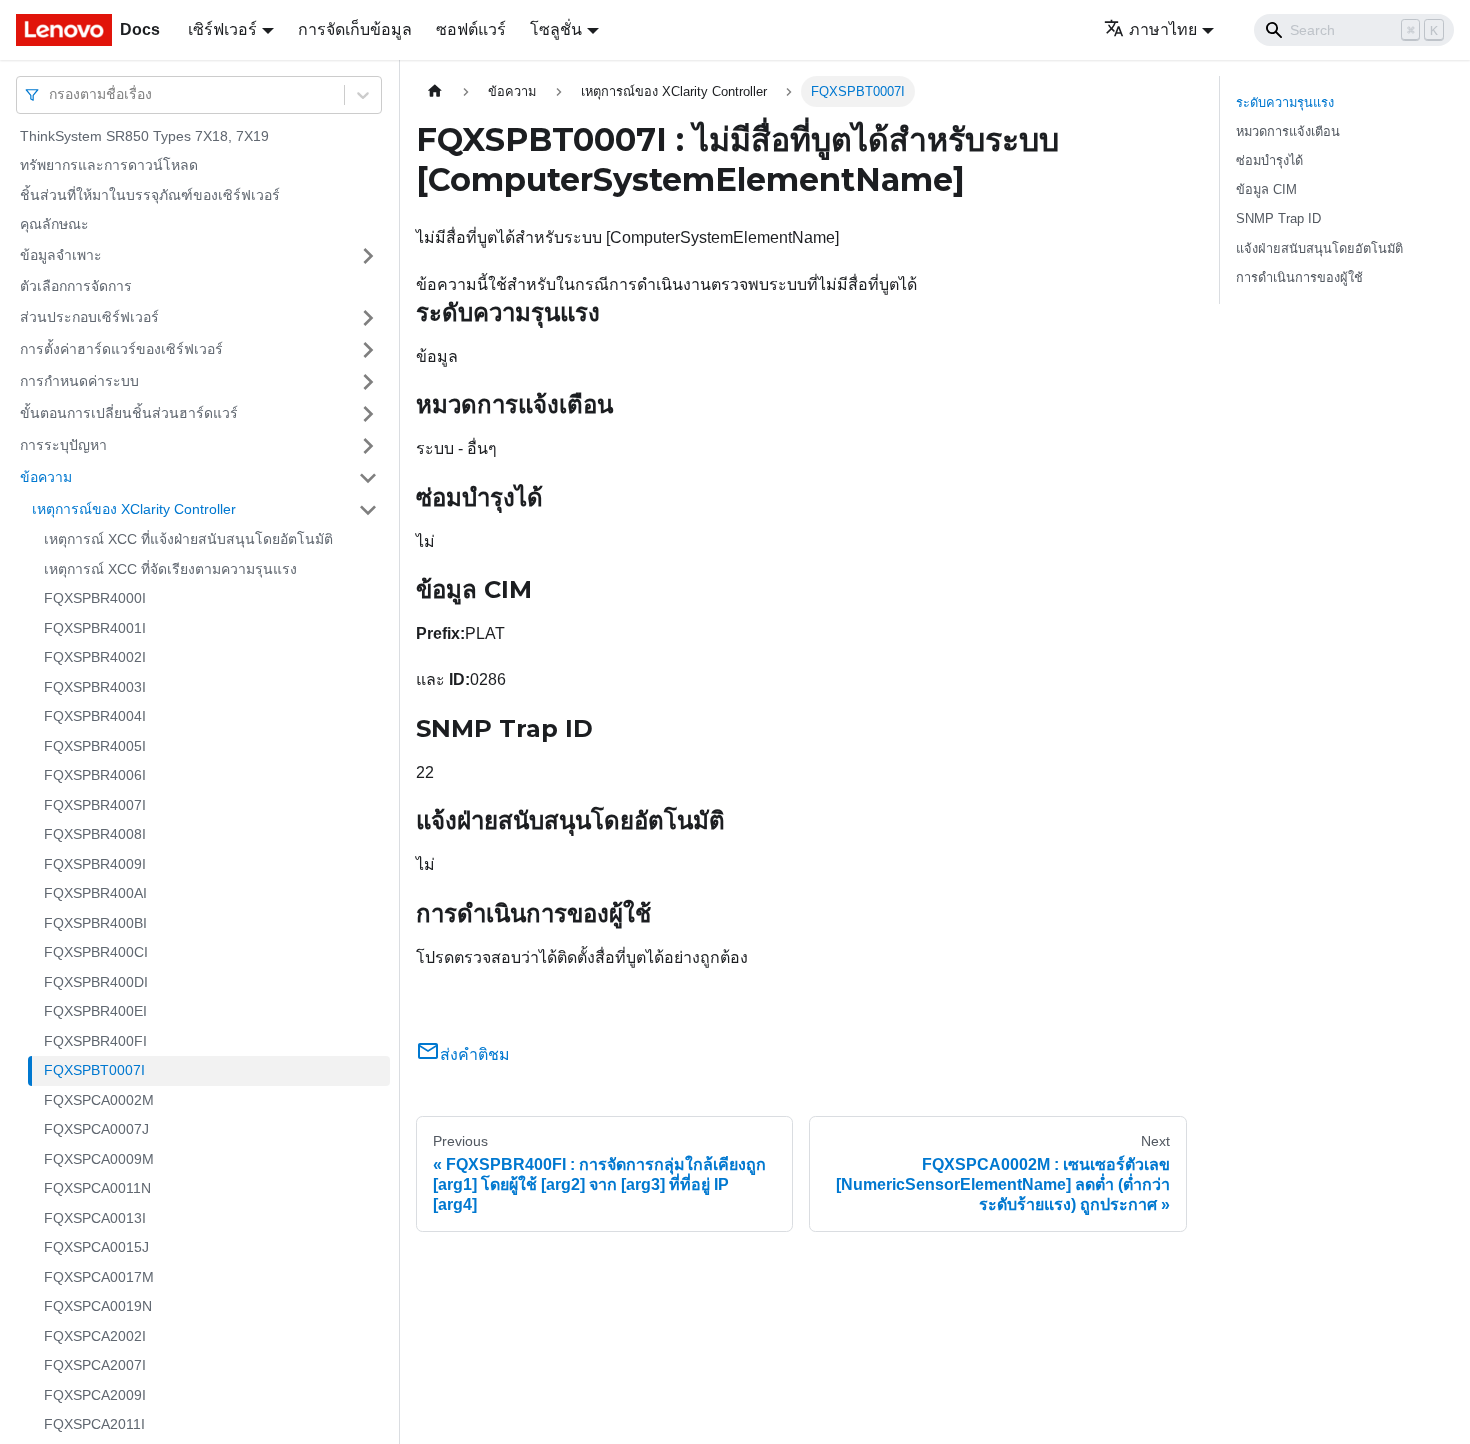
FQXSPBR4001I (95, 628)
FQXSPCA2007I (95, 1366)
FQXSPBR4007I (95, 805)
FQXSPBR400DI (96, 982)
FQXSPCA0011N (97, 1189)
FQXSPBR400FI (95, 1041)
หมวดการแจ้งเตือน (1288, 131)
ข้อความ (46, 477)
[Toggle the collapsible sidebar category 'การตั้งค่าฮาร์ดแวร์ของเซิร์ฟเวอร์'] (368, 350)
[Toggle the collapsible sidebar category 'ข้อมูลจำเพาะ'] (368, 256)
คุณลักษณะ (54, 225)
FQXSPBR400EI (95, 1012)
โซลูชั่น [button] (556, 29)
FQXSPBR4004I (95, 717)
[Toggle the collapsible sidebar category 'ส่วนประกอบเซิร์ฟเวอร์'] (368, 318)
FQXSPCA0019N (98, 1307)
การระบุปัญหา (63, 445)
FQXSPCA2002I (95, 1336)
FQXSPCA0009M (99, 1159)
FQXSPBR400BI (95, 923)
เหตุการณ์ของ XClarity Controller (134, 509)
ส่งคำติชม (475, 1054)
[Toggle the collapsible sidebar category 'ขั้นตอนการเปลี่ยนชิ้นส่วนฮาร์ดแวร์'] (368, 414)
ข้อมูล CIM (1266, 189)
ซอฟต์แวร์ (471, 29)
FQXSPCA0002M (99, 1100)
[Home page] (435, 91)
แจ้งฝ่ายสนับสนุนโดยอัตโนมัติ (1319, 248)
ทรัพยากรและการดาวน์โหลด (109, 166)
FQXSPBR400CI (96, 953)
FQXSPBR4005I (95, 746)
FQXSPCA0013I (95, 1218)
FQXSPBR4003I (95, 687)
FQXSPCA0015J (96, 1248)
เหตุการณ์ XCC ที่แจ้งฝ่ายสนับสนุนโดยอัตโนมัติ (188, 540)
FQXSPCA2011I (94, 1425)
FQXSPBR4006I (95, 776)
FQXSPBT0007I (94, 1071)
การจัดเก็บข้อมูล (355, 29)
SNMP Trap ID (1278, 218)
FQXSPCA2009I (95, 1395)
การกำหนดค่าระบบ (79, 381)
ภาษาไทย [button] (1163, 29)
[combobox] (51, 94)
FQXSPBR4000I (95, 599)
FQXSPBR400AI (95, 894)
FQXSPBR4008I (95, 835)
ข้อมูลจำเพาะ (61, 255)
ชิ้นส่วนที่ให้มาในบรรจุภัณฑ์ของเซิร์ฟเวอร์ (150, 195)
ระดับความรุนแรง (1285, 102)
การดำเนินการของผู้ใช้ (1299, 277)
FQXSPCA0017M (99, 1277)
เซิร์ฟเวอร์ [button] (222, 29)
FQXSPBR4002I (95, 658)
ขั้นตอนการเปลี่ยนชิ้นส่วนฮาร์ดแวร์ (129, 413)
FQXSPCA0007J (96, 1130)
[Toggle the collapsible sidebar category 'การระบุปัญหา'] (368, 446)
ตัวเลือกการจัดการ (76, 286)
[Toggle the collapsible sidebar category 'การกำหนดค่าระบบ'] (368, 382)
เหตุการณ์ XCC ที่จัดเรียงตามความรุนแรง (170, 569)
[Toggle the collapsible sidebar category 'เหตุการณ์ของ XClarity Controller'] (368, 510)
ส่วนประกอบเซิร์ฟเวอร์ (89, 317)
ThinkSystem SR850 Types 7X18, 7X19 (144, 136)
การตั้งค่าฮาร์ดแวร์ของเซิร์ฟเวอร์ (121, 349)
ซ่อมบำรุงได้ (1269, 160)
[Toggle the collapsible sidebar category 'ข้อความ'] (368, 478)
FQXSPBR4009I (95, 864)
